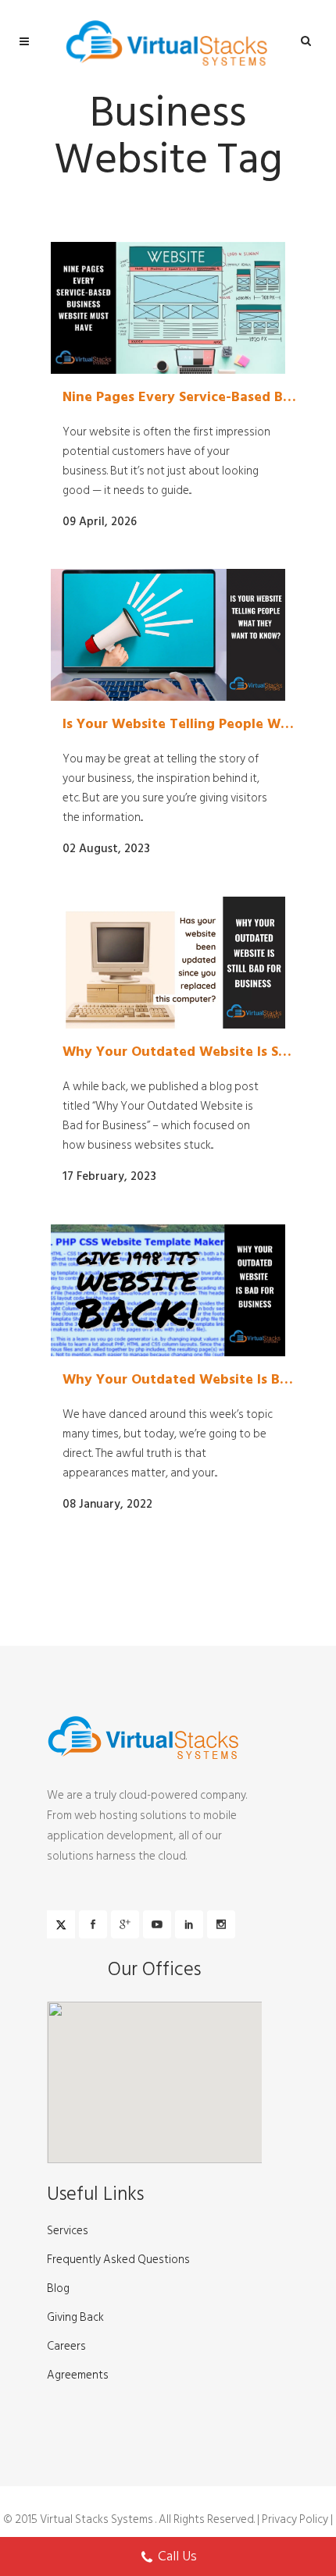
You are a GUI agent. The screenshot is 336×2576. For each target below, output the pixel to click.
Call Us (177, 2556)
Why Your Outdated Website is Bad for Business (180, 1380)
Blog (58, 2289)
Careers (66, 2347)
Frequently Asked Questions (118, 2260)
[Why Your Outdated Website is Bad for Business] (168, 1290)
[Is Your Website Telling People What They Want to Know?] (168, 635)
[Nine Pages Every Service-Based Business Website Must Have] (168, 308)
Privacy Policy (295, 2519)
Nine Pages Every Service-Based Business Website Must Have (180, 397)
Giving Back (75, 2318)
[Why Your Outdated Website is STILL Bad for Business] (168, 963)
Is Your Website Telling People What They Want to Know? (180, 724)
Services (68, 2231)
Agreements (78, 2375)
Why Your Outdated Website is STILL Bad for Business (180, 1052)
